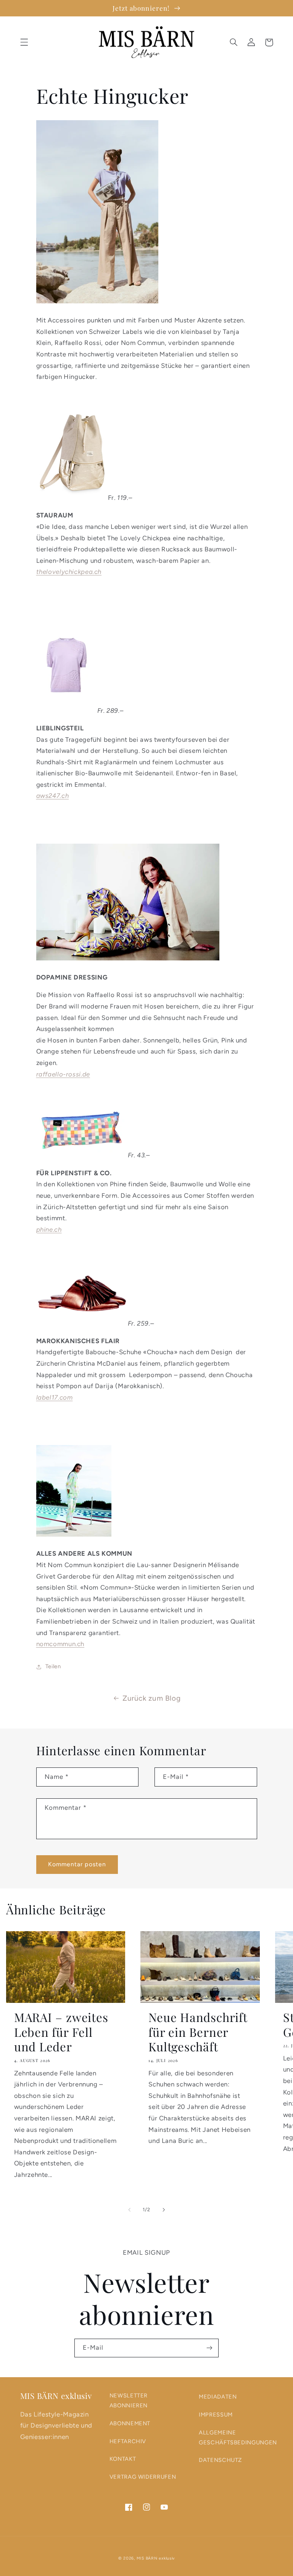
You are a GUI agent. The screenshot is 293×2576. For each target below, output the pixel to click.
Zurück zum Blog (151, 1698)
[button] (24, 42)
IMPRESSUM (216, 2415)
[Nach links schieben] (129, 2210)
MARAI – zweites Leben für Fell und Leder (61, 2032)
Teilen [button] (53, 1666)
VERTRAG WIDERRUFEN (143, 2477)
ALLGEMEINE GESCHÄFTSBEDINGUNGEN (238, 2437)
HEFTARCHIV (128, 2441)
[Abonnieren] (209, 2348)
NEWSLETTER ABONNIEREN (129, 2400)
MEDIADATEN (218, 2397)
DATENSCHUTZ (220, 2460)
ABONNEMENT (130, 2423)
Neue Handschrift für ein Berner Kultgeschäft (198, 2032)
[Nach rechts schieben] (164, 2210)
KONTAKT (123, 2459)
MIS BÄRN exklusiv (156, 2558)
